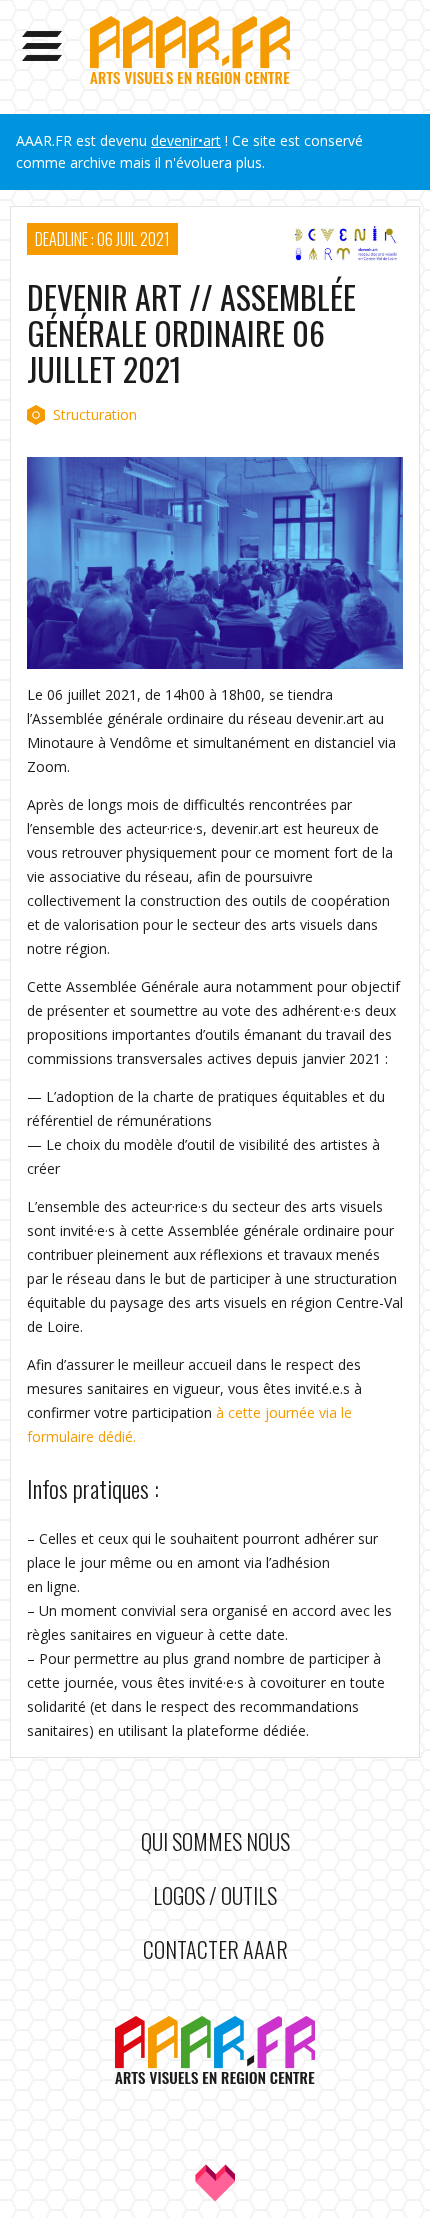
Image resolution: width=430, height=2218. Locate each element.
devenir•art (186, 140)
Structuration (95, 414)
